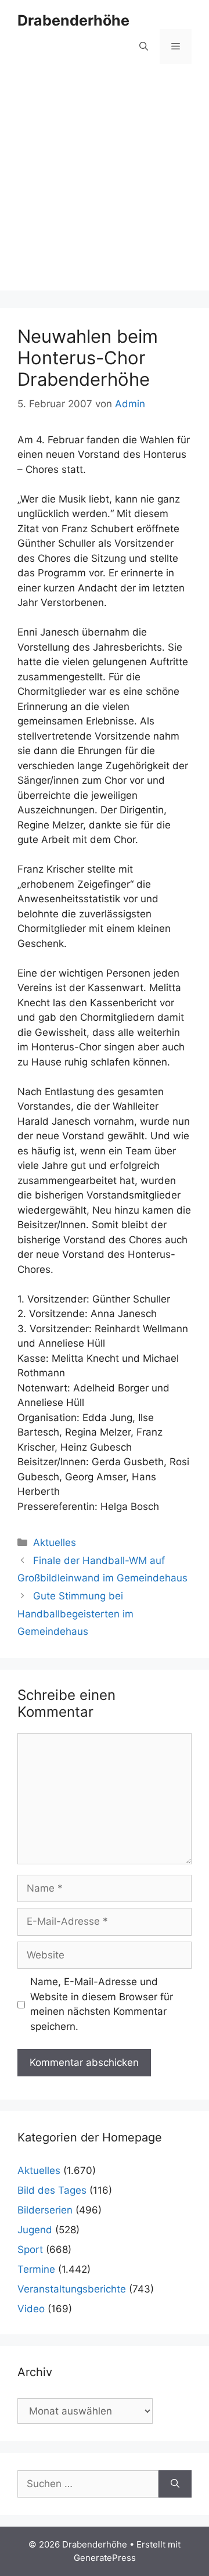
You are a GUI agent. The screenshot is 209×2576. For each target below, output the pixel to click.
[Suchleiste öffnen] (144, 46)
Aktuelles (55, 1542)
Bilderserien (45, 2210)
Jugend (35, 2230)
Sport (30, 2249)
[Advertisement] (105, 186)
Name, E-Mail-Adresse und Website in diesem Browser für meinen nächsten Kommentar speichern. (102, 2004)
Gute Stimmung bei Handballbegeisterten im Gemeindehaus (75, 1614)
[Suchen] (175, 2484)
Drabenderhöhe (73, 20)
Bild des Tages (52, 2190)
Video (31, 2309)
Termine (36, 2269)
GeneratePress (105, 2558)
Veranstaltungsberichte (72, 2289)
